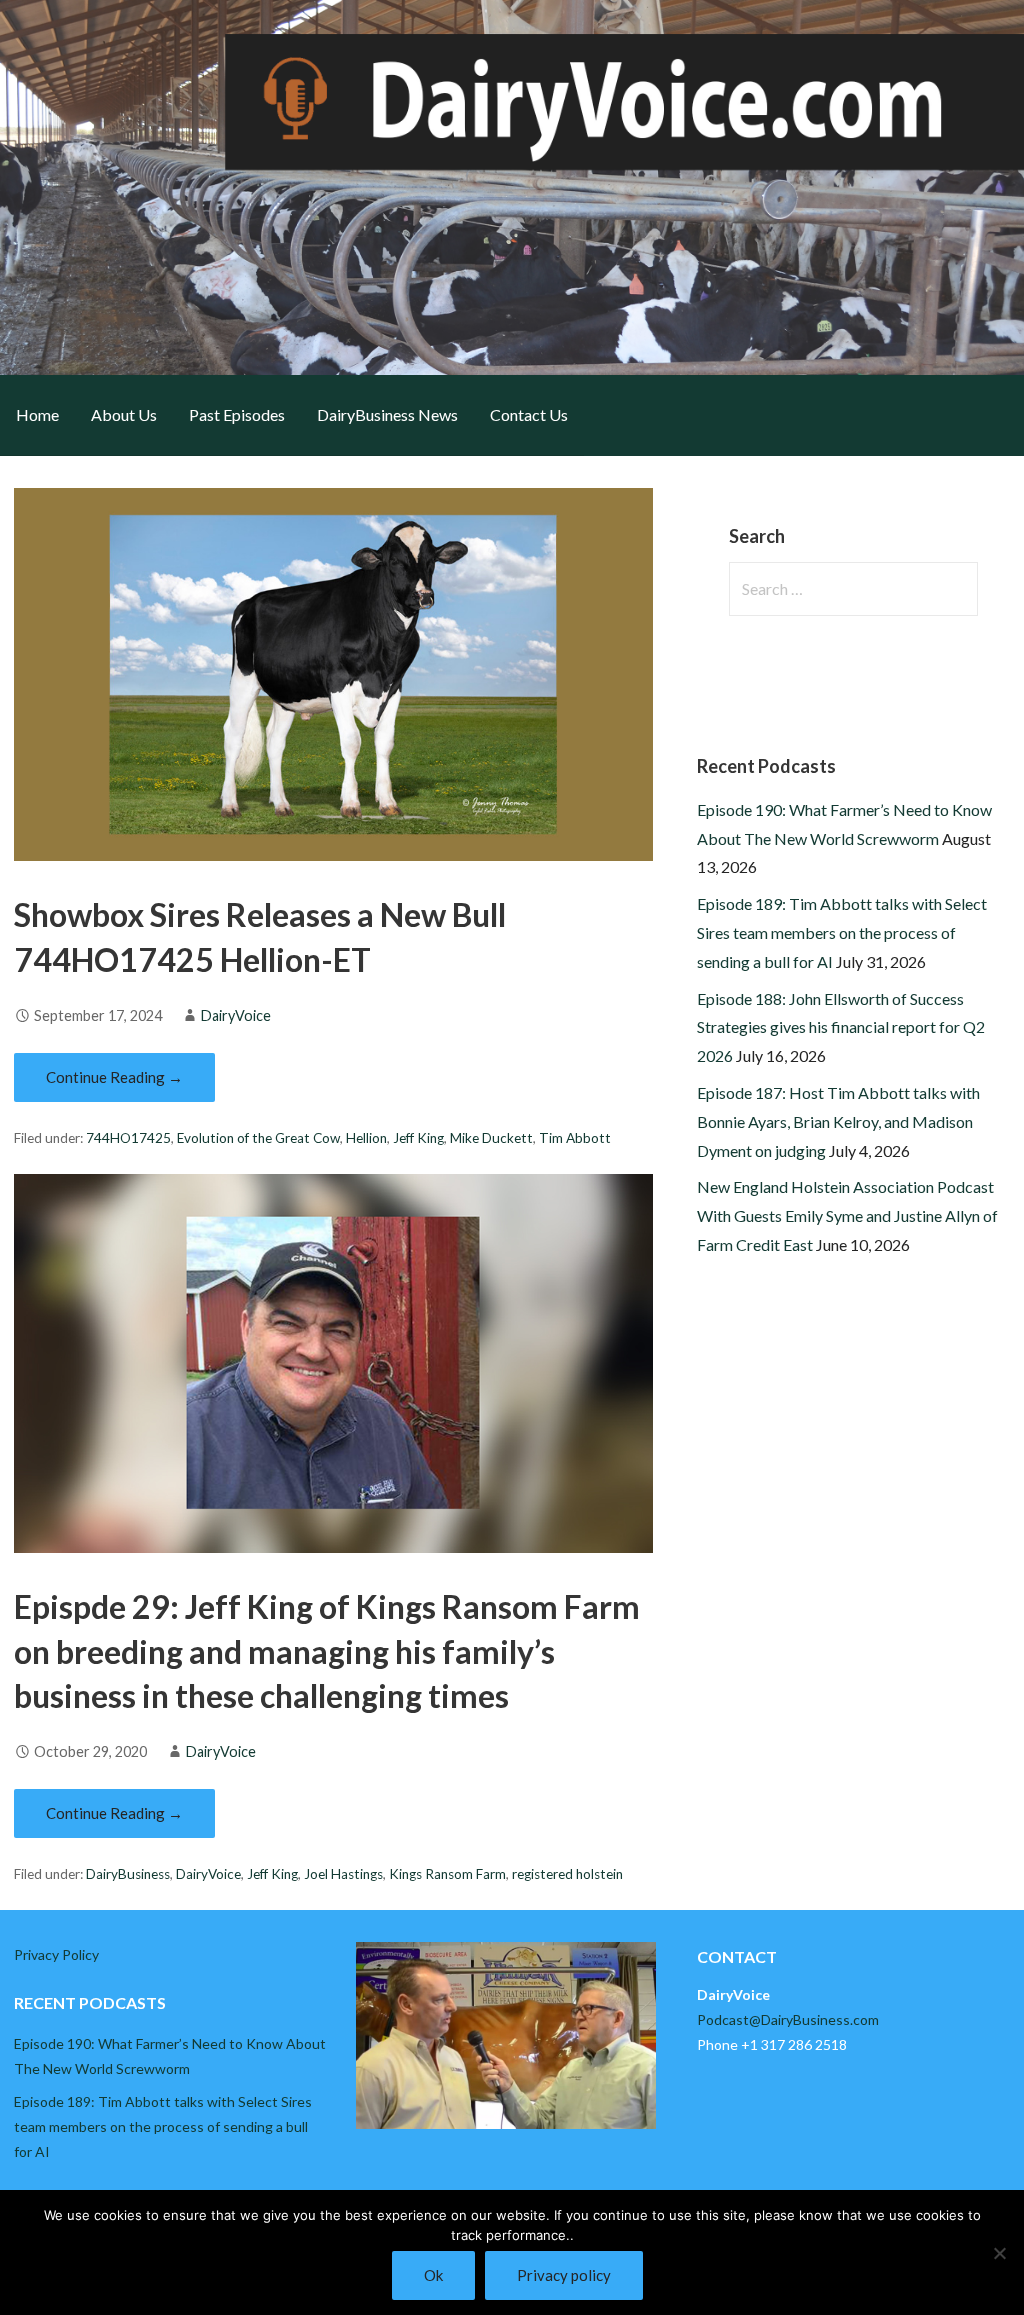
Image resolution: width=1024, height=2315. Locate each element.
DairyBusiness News (387, 414)
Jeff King (418, 1138)
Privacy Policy (56, 1954)
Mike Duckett (491, 1138)
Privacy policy (564, 2275)
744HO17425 (128, 1138)
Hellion (366, 1138)
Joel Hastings (343, 1874)
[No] (999, 2253)
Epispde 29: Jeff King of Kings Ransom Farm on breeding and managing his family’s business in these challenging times (327, 1651)
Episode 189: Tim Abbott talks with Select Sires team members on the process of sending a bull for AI (842, 932)
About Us (124, 414)
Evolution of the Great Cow (258, 1138)
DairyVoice (236, 1015)
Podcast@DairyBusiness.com (788, 2019)
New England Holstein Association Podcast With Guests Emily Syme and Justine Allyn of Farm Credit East (847, 1215)
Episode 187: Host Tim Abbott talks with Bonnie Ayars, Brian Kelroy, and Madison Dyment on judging (838, 1121)
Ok (433, 2275)
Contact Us (529, 414)
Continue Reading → (114, 1077)
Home (37, 414)
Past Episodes (237, 414)
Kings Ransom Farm (447, 1874)
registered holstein (567, 1874)
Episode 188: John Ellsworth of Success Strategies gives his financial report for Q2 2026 (841, 1027)
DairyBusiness (128, 1874)
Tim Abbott (575, 1138)
